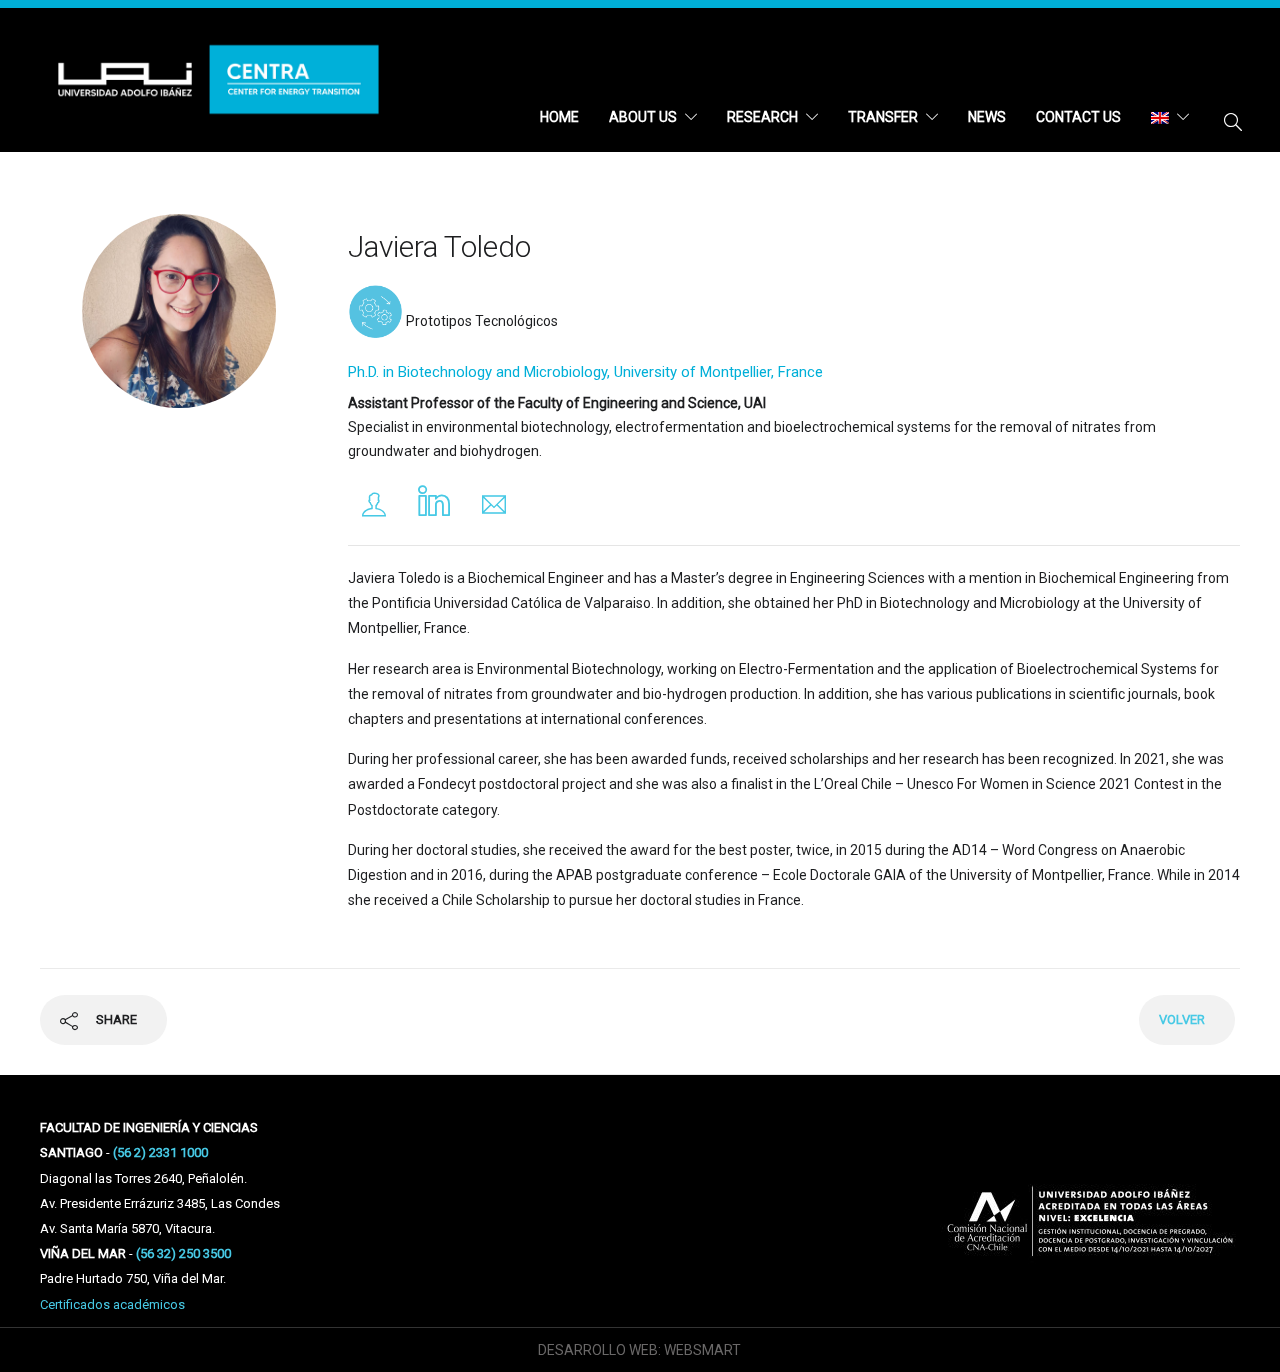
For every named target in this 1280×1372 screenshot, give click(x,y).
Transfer (883, 117)
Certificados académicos (112, 1304)
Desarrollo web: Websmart (639, 1350)
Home (559, 117)
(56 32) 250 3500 (183, 1253)
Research (762, 117)
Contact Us (1078, 117)
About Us (643, 117)
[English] (1170, 117)
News (987, 117)
